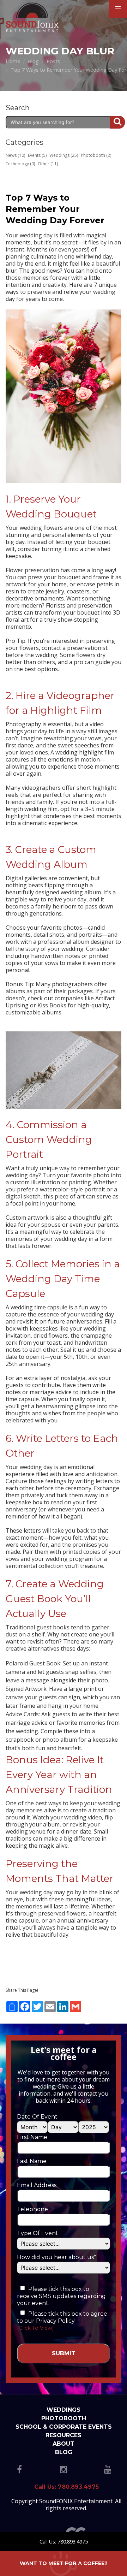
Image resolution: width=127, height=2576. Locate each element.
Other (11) (48, 164)
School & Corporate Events (64, 2427)
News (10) (15, 155)
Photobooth (64, 2418)
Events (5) (37, 155)
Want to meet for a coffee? (64, 2563)
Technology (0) (20, 164)
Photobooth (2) (96, 155)
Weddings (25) (64, 155)
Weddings (64, 2410)
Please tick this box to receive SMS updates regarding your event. (61, 2296)
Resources (64, 2435)
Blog (64, 2452)
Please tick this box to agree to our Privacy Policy (62, 2317)
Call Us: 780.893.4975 (64, 2542)
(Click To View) (35, 2328)
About (64, 2444)
